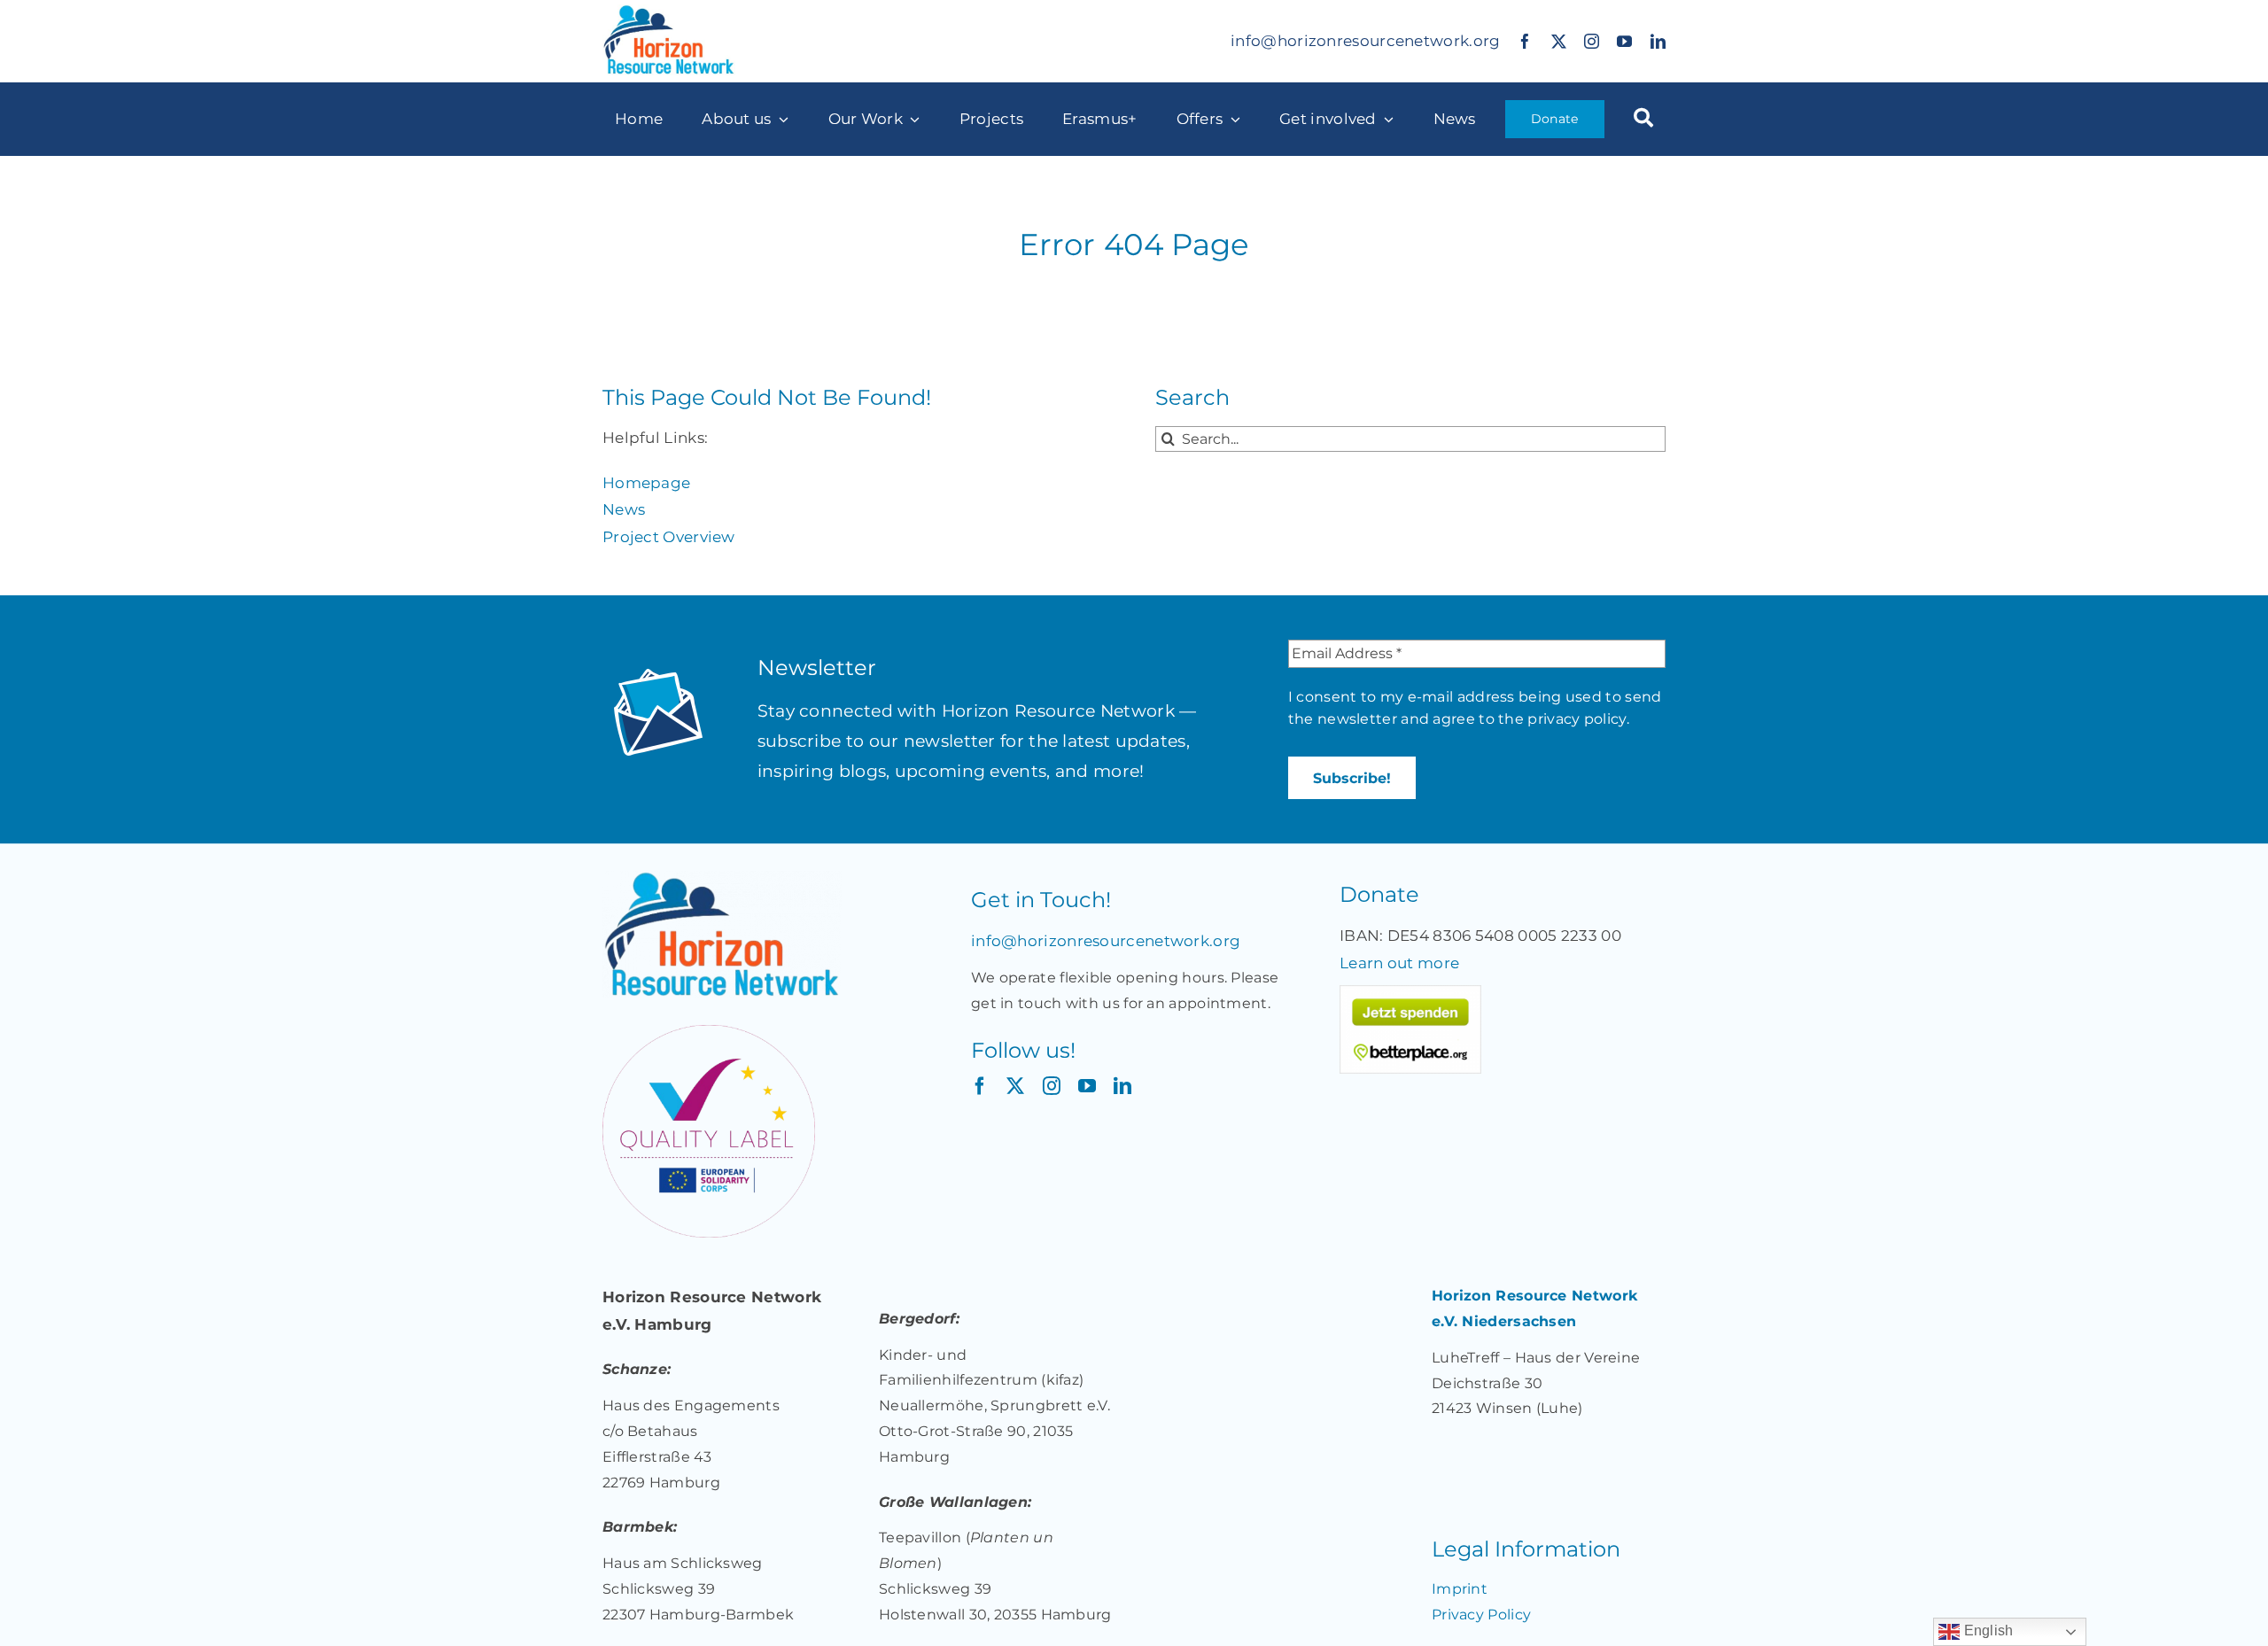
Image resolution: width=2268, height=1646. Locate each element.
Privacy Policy (1481, 1615)
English (1986, 1630)
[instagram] (1592, 41)
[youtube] (1624, 41)
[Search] (1643, 119)
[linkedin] (1658, 41)
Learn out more (1399, 963)
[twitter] (1559, 41)
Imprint (1460, 1589)
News (624, 509)
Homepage (646, 483)
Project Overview (669, 537)
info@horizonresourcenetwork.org (1365, 41)
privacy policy (1577, 719)
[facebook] (1525, 41)
